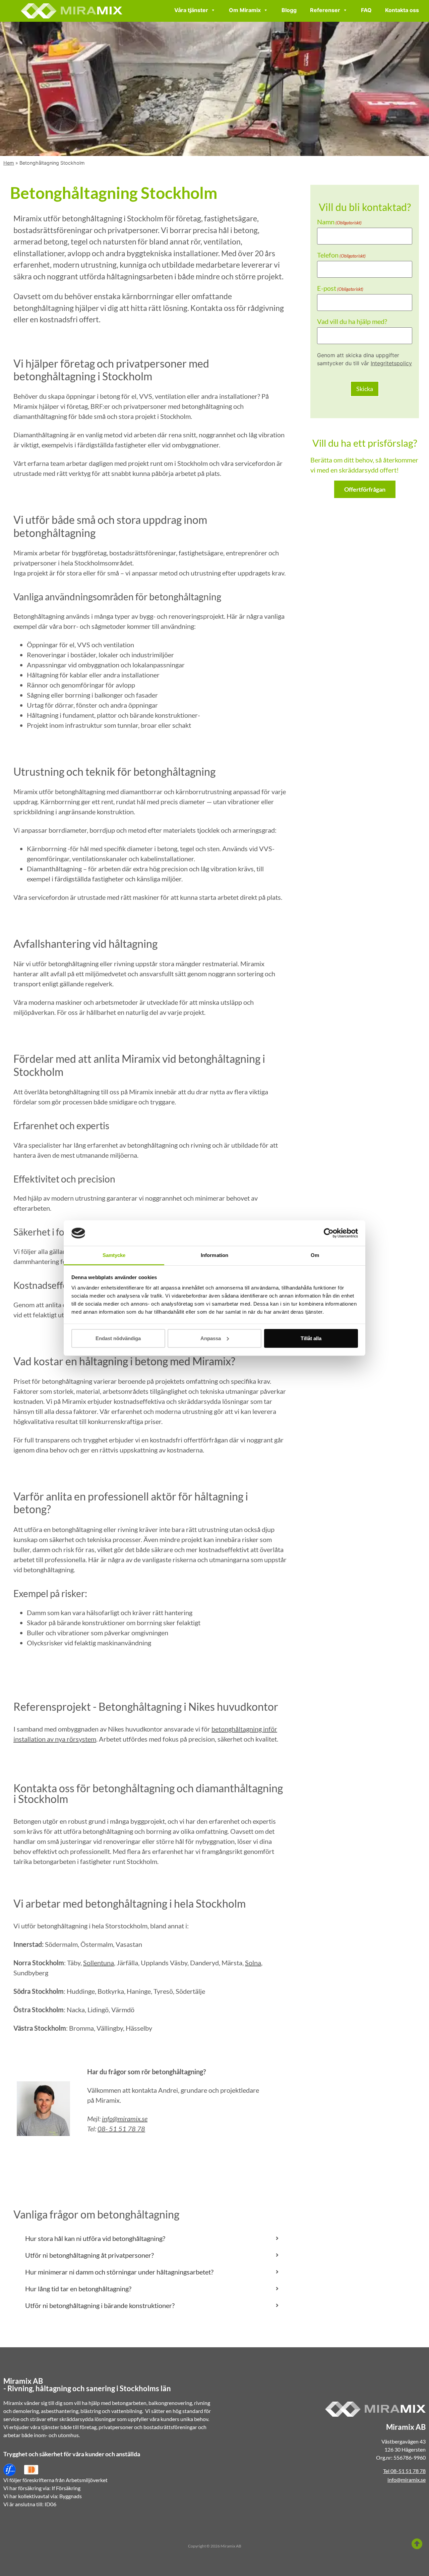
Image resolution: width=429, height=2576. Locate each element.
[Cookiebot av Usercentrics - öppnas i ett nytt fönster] (329, 1233)
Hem (9, 163)
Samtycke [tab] (114, 1255)
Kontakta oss (402, 10)
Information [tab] (214, 1255)
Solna (253, 1963)
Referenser (325, 10)
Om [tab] (315, 1255)
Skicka (365, 389)
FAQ (366, 10)
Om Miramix (245, 10)
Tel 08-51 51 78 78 (404, 2471)
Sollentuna (99, 1963)
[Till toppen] (417, 2544)
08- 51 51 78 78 (121, 2129)
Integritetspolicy (391, 363)
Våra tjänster (191, 10)
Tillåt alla (311, 1338)
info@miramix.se (125, 2119)
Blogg (289, 10)
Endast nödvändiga (118, 1338)
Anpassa (211, 1338)
